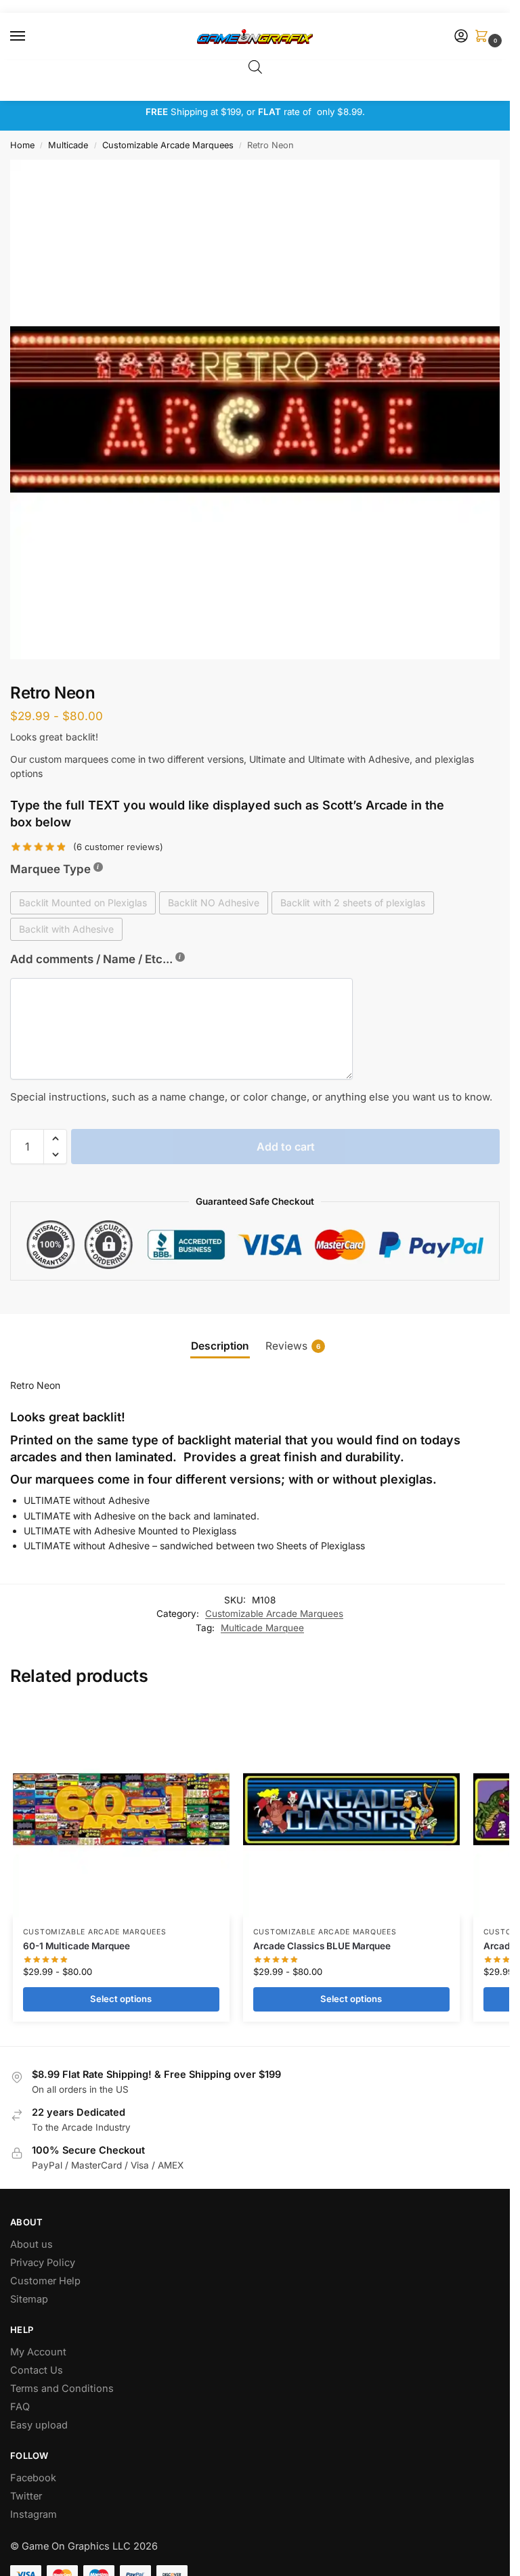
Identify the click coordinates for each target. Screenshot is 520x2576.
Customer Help (45, 2281)
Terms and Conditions (62, 2389)
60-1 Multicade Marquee (77, 1946)
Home (22, 145)
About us (33, 2244)
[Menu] (30, 37)
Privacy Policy (43, 2263)
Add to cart (286, 1147)
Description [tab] (220, 1346)
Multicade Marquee (262, 1628)
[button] (484, 37)
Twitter (26, 2496)
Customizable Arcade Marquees (168, 145)
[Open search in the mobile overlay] (255, 67)
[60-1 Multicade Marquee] (121, 1809)
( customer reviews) (118, 847)
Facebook (33, 2478)
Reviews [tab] (293, 1346)
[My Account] (461, 37)
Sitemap (29, 2299)
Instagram (34, 2514)
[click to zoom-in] (260, 409)
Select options (121, 1999)
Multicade (68, 145)
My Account (38, 2352)
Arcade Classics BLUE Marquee (322, 1946)
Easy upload (39, 2425)
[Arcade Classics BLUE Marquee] (351, 1809)
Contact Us (37, 2370)
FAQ (20, 2407)
